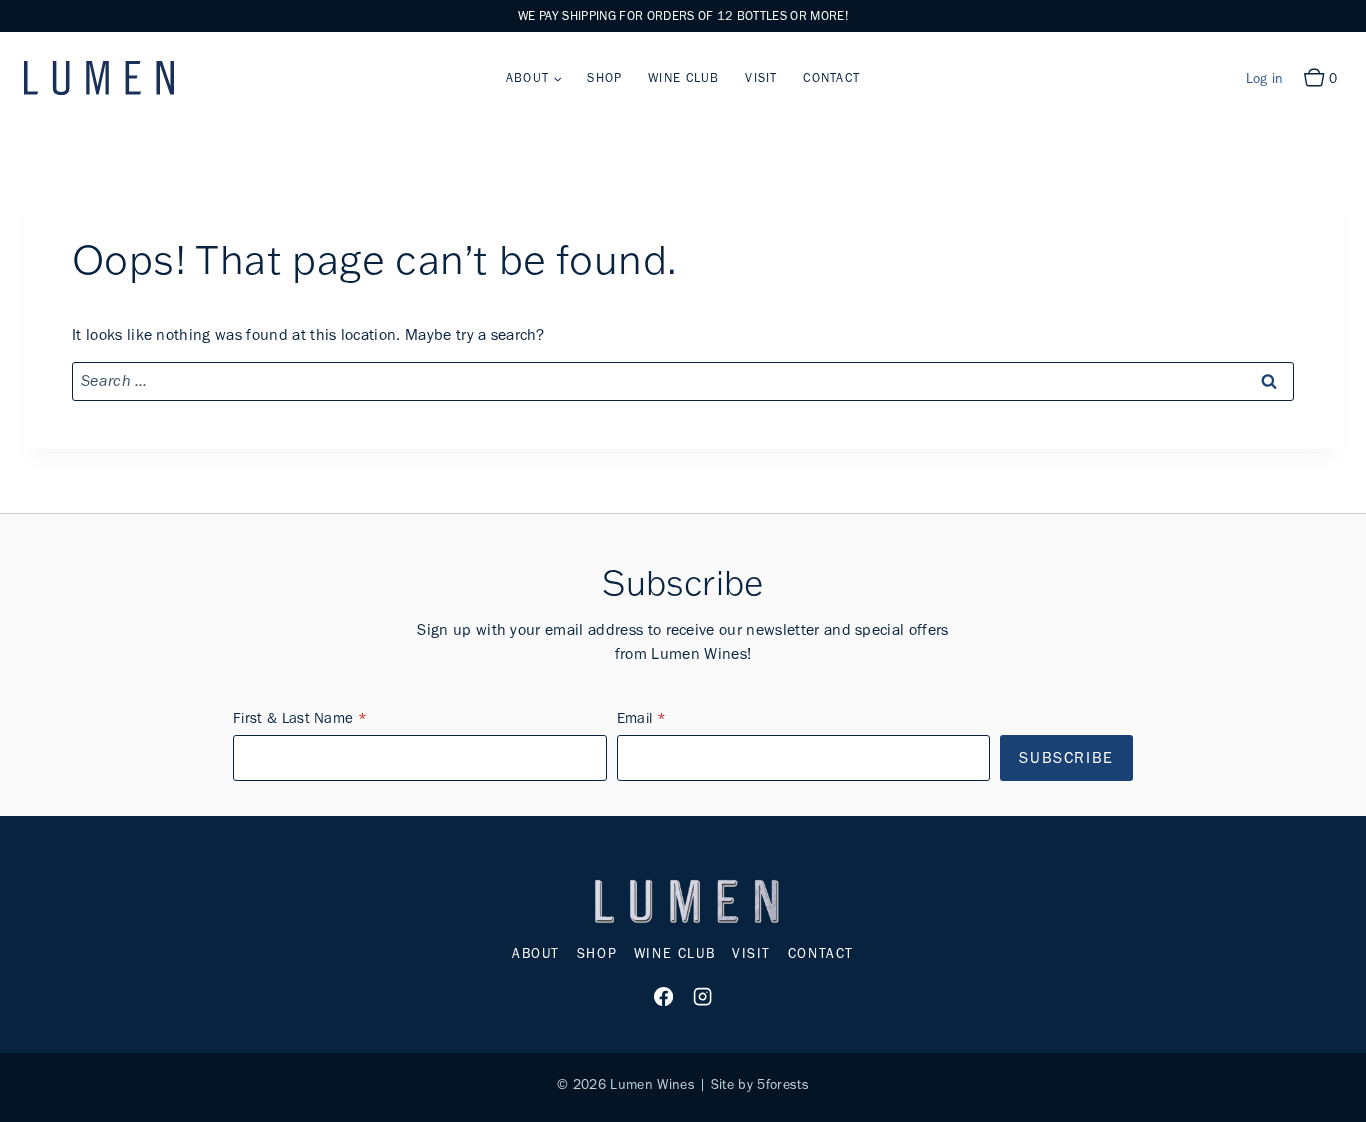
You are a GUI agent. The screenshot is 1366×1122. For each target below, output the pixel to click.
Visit (761, 77)
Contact (831, 77)
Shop (604, 77)
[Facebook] (664, 997)
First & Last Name (293, 718)
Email (635, 718)
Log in (1265, 78)
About (536, 953)
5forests (783, 1084)
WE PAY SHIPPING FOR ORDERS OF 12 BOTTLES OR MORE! (683, 15)
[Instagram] (702, 997)
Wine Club (684, 77)
